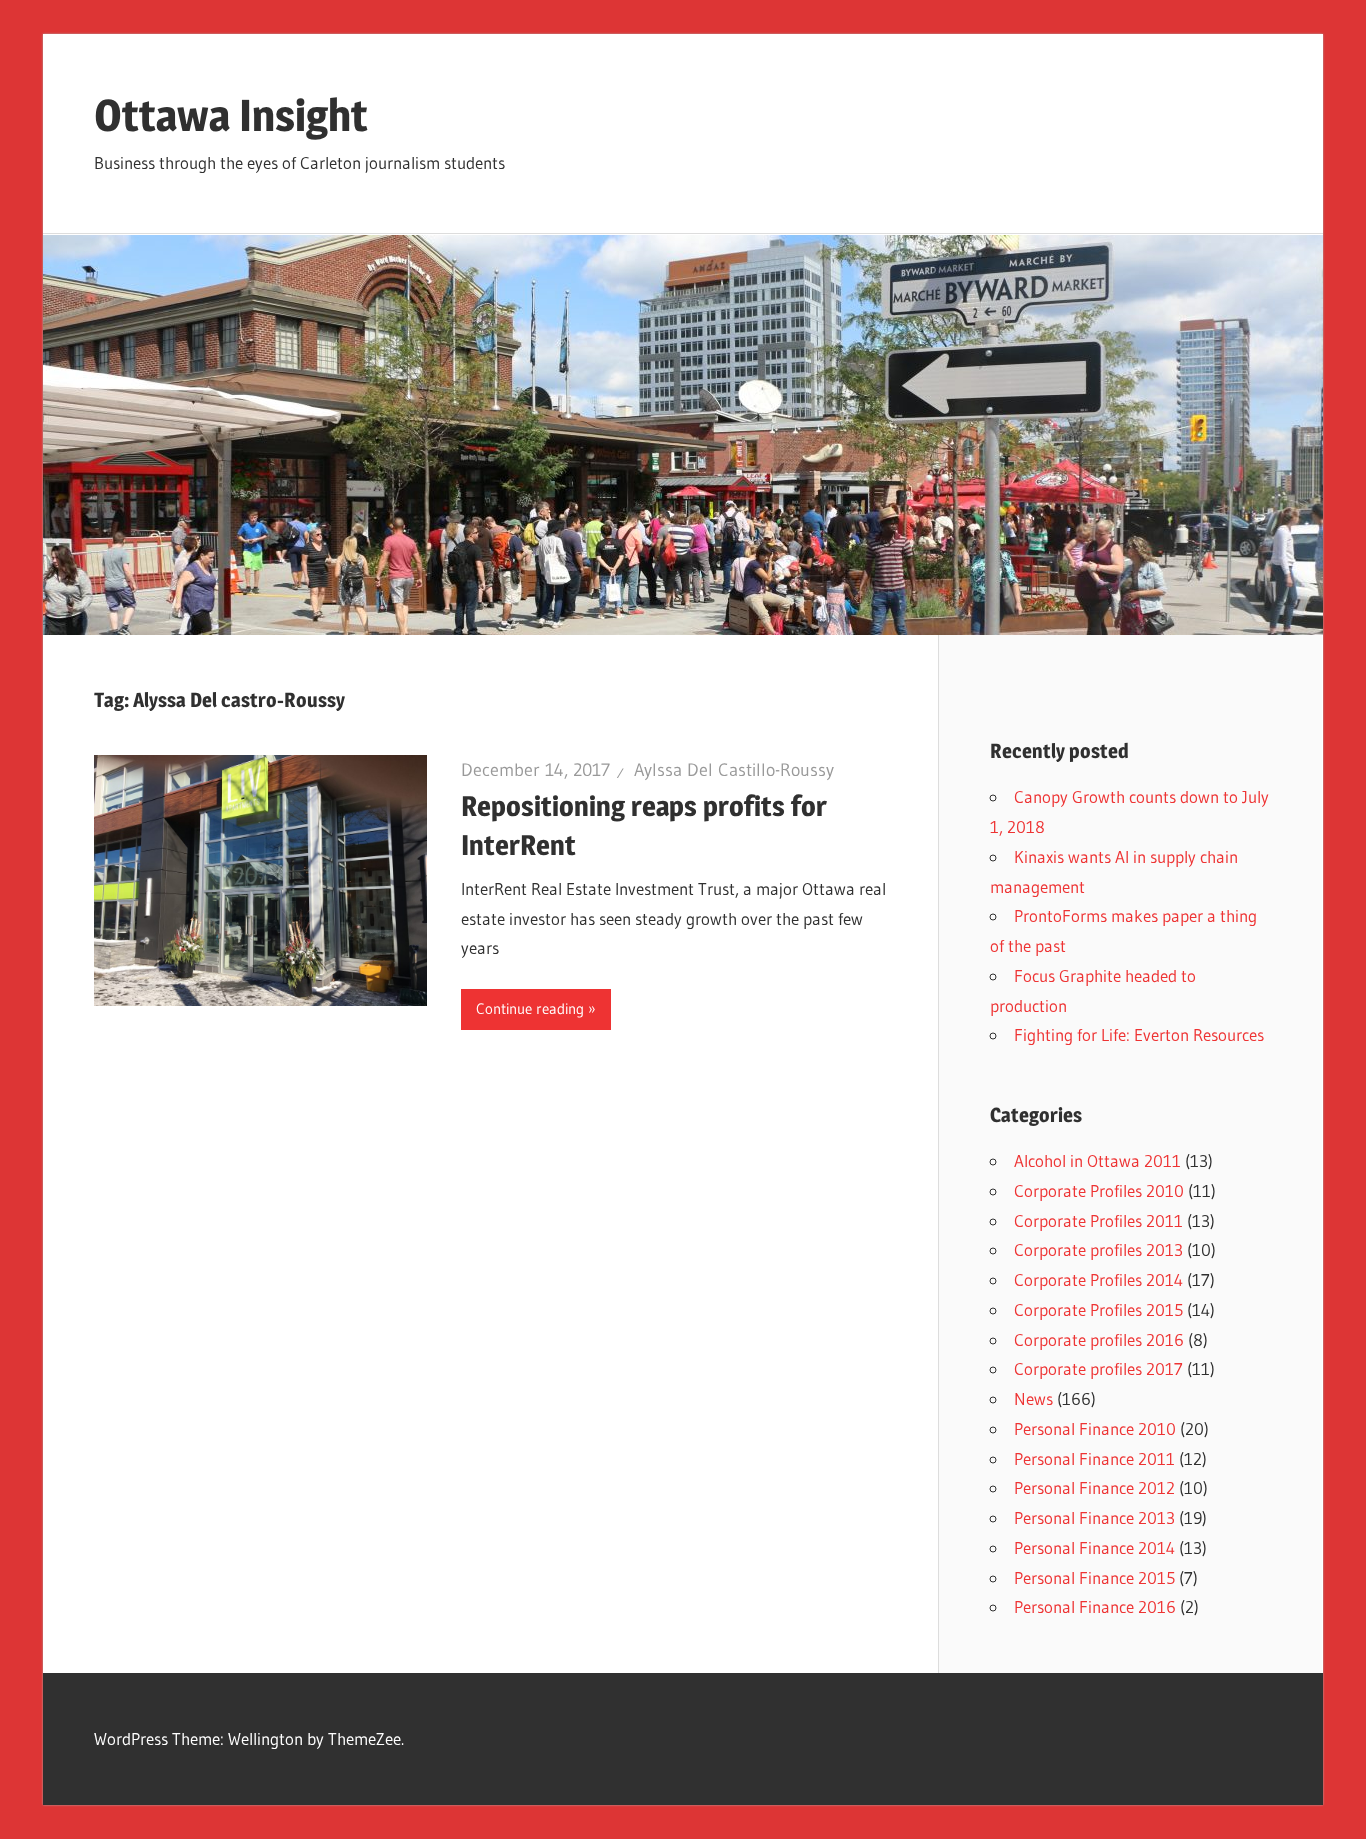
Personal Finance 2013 (1094, 1517)
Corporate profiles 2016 (1099, 1339)
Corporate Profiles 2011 (1098, 1220)
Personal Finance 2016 (1095, 1606)
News (1033, 1398)
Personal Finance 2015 (1094, 1577)
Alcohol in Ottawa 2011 (1097, 1160)
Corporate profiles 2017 (1098, 1368)
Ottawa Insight (231, 115)
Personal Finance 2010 (1095, 1428)
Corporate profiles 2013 (1098, 1249)
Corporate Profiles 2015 (1098, 1309)
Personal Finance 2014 (1094, 1547)
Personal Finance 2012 (1094, 1487)
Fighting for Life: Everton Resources (1139, 1034)
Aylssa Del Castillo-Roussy (734, 770)
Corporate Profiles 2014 (1098, 1279)
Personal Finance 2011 (1094, 1458)
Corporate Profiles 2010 (1099, 1190)
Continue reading (530, 1008)
